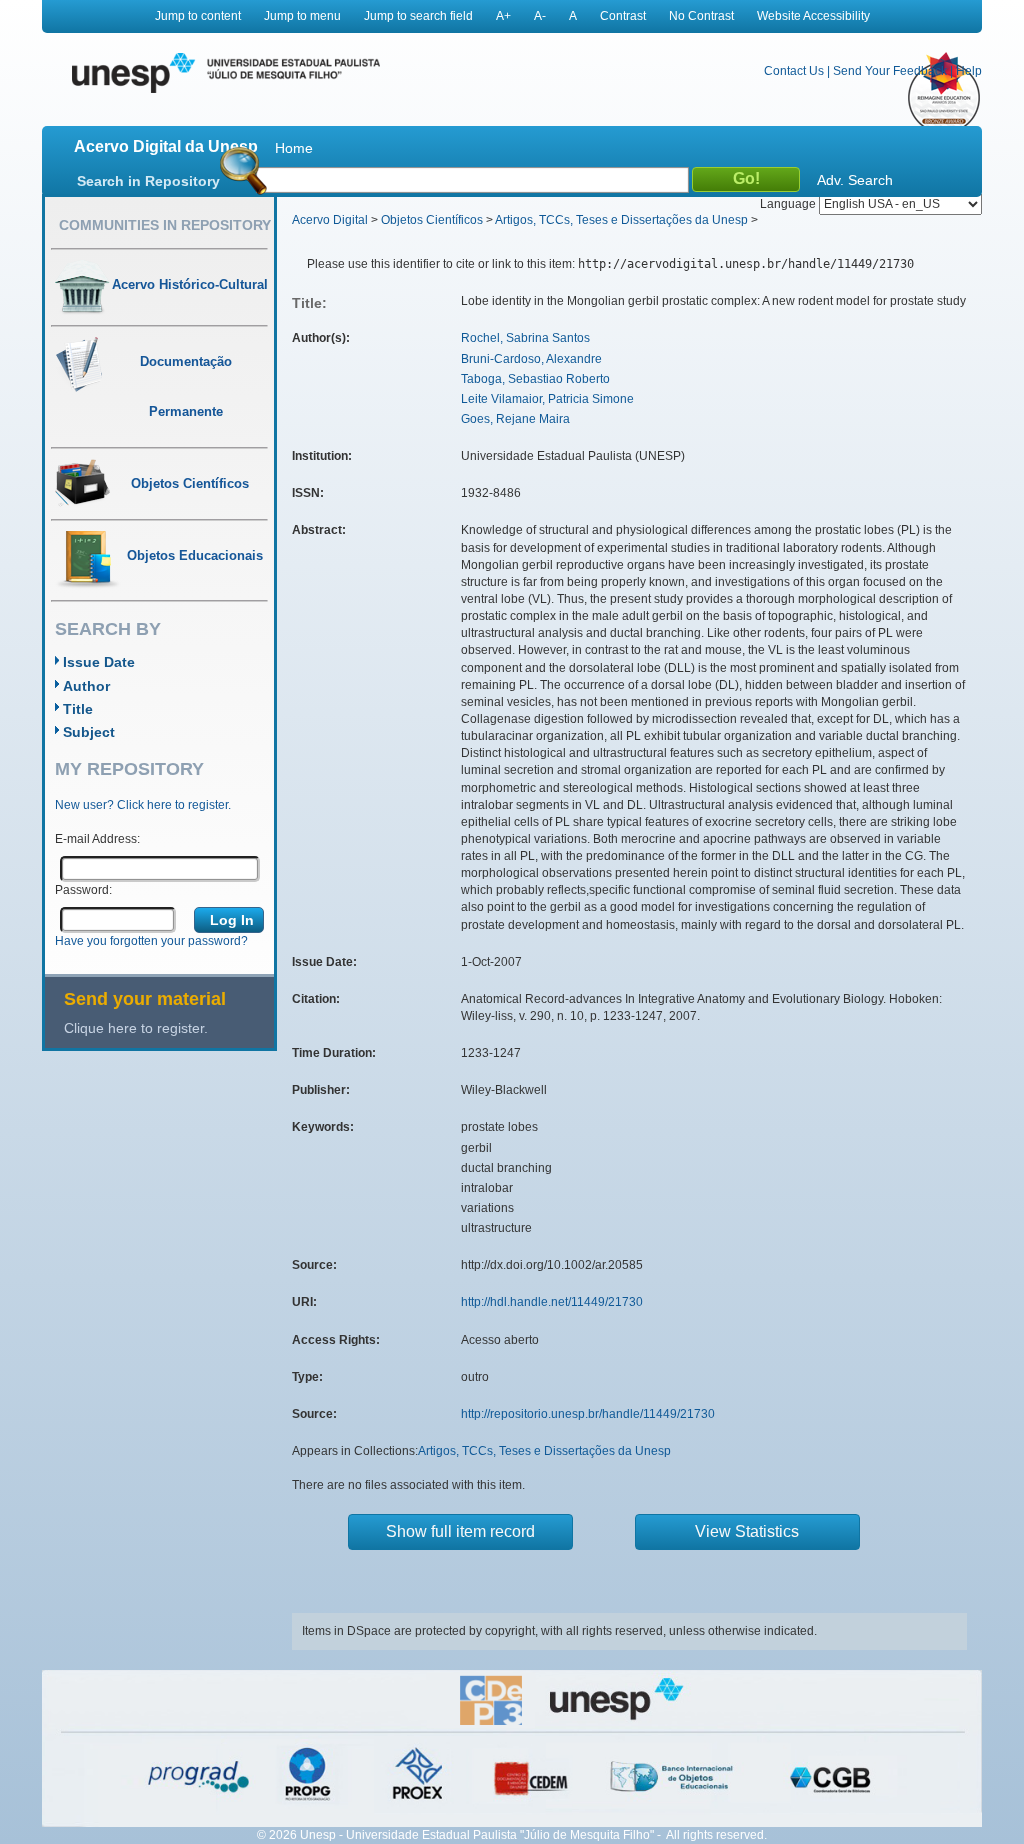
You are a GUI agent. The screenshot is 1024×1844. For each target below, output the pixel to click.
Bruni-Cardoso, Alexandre (531, 359)
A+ (503, 16)
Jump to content (198, 16)
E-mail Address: (97, 839)
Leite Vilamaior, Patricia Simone (547, 399)
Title (78, 709)
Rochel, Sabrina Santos (525, 338)
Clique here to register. (136, 1028)
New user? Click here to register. (143, 805)
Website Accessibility (813, 16)
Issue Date (99, 662)
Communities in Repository (165, 225)
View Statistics (747, 1531)
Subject (89, 732)
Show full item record (460, 1531)
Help (969, 71)
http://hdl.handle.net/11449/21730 (552, 1302)
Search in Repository (148, 181)
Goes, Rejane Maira (515, 419)
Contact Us (794, 71)
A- (540, 16)
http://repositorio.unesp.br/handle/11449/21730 (588, 1414)
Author (86, 686)
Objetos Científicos (432, 220)
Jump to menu (302, 16)
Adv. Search (855, 180)
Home (294, 148)
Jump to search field (418, 16)
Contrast (623, 16)
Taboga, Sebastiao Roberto (535, 379)
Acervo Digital (330, 220)
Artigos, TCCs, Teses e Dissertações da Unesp (621, 220)
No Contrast (701, 16)
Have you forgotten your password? (151, 941)
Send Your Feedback (890, 71)
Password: (83, 890)
